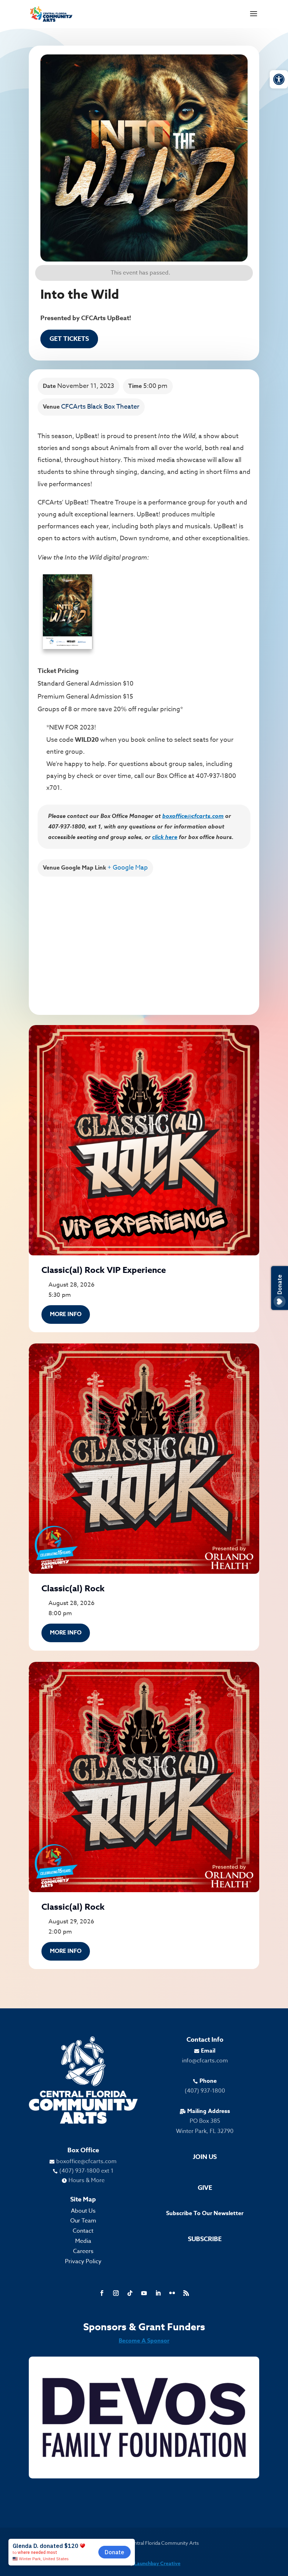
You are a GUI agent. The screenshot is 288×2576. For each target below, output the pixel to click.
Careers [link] (83, 2251)
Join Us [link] (205, 2157)
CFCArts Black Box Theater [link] (100, 407)
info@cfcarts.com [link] (205, 2061)
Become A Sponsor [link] (144, 2341)
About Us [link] (83, 2211)
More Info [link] (66, 1314)
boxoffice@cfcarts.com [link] (193, 816)
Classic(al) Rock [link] (73, 1589)
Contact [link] (83, 2231)
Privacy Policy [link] (83, 2261)
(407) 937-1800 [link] (205, 2091)
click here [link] (165, 837)
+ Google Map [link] (128, 868)
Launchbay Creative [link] (157, 2564)
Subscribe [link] (205, 2239)
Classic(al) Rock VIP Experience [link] (104, 1270)
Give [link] (205, 2188)
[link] (279, 79)
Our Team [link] (83, 2221)
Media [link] (83, 2241)
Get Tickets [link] (69, 339)
